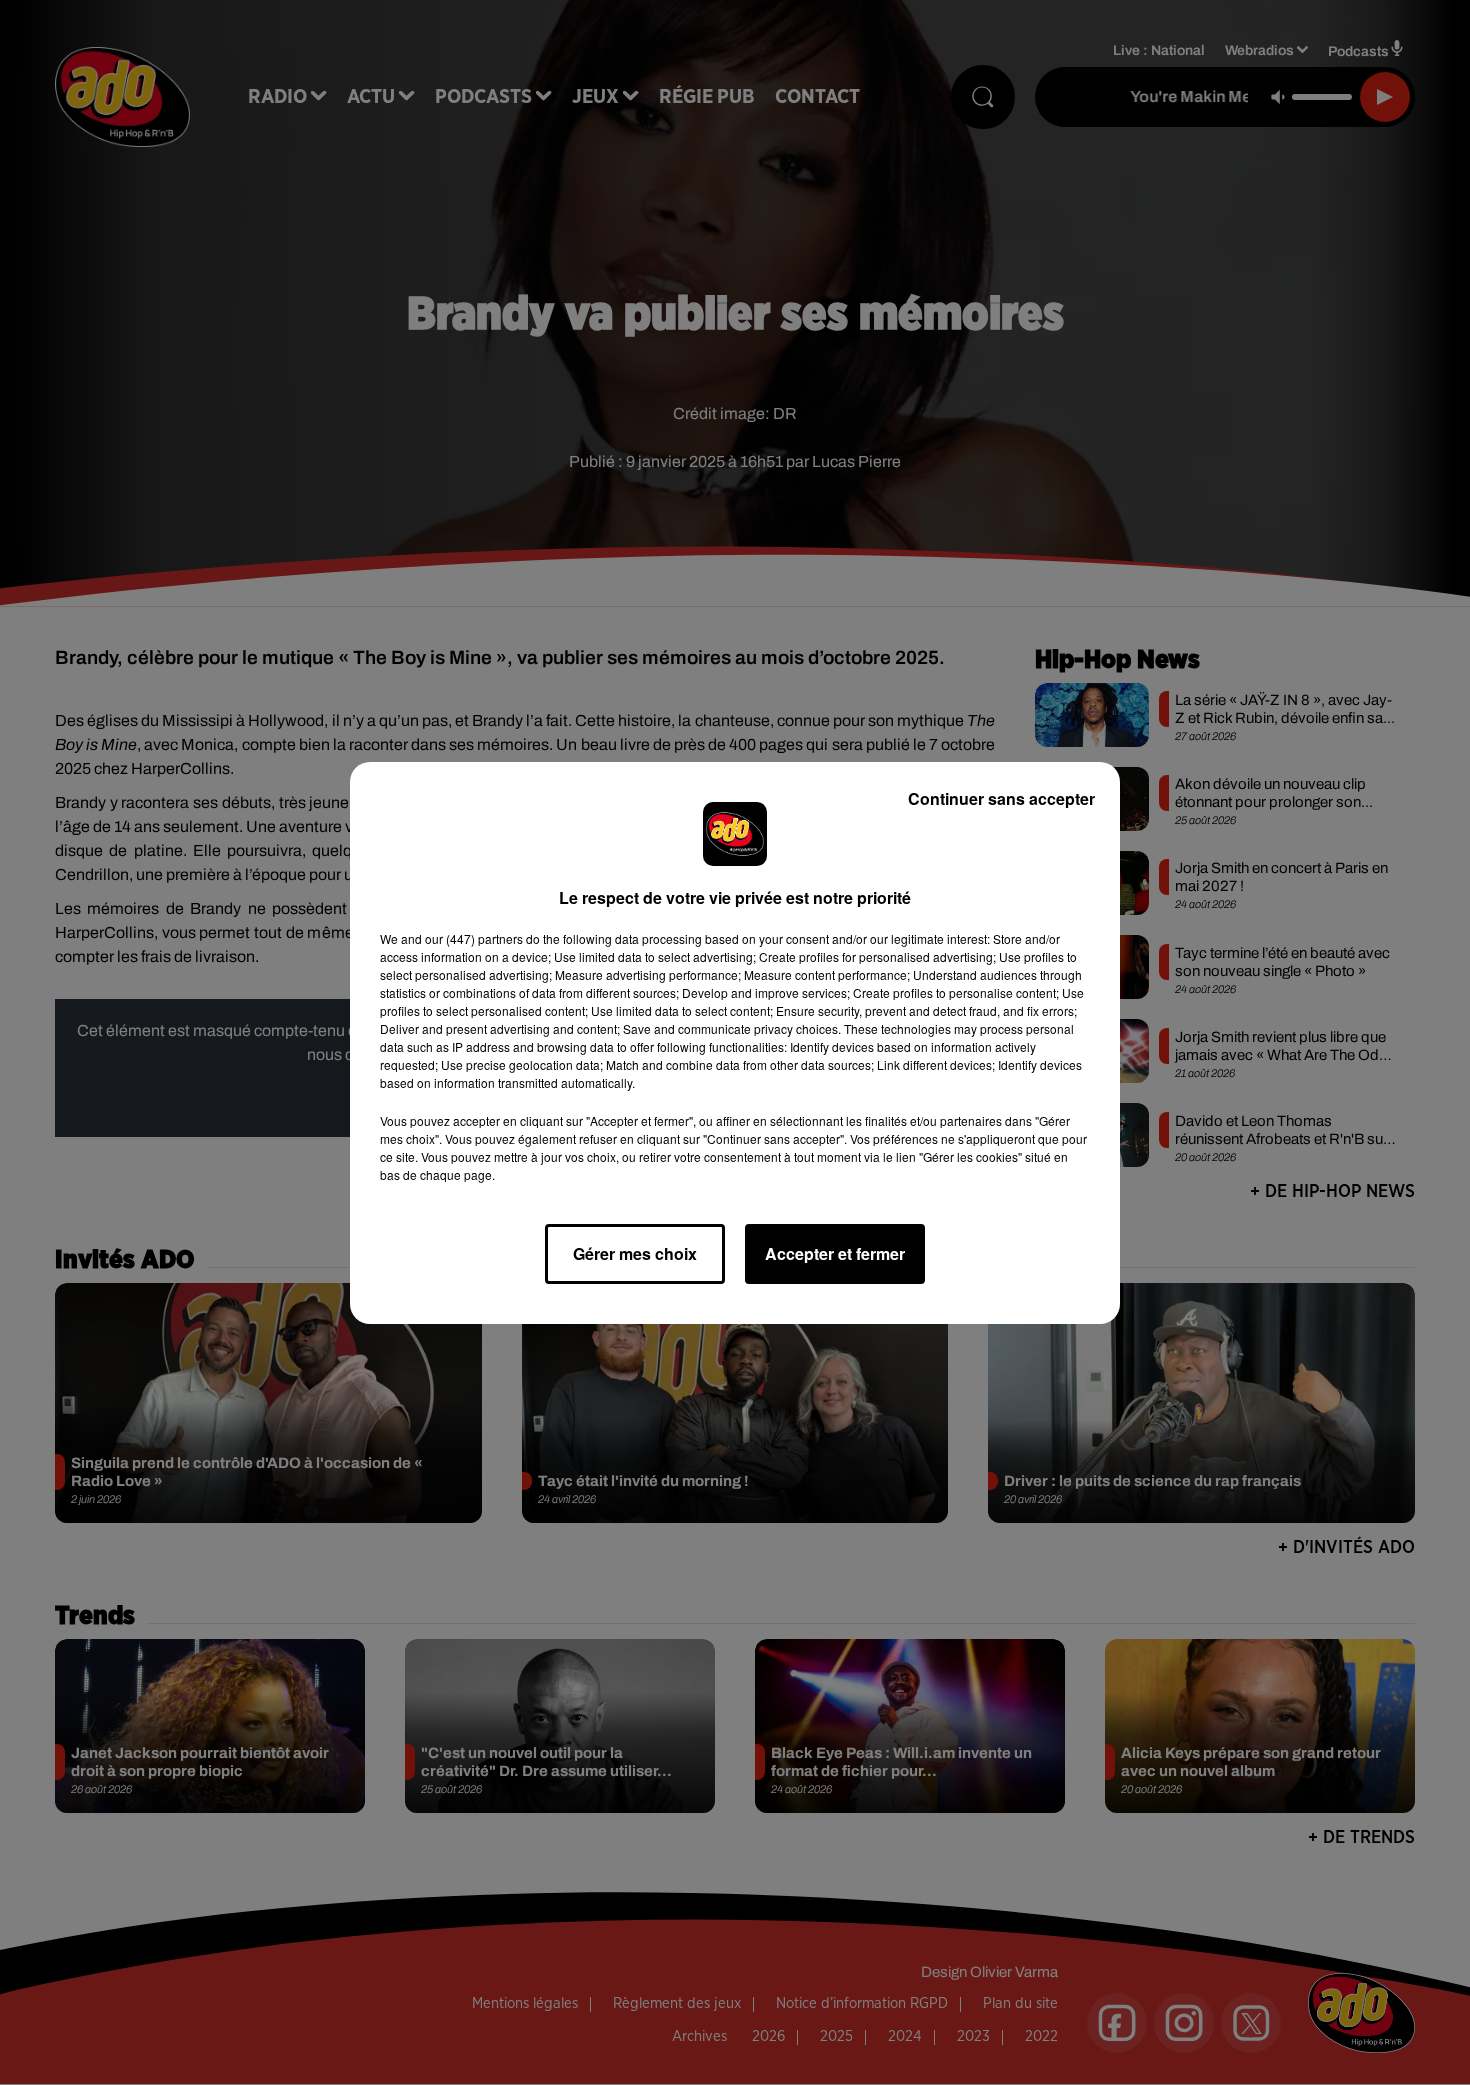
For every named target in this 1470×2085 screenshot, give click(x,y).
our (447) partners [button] (474, 938)
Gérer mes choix (635, 1253)
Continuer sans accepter (1001, 798)
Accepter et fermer (835, 1253)
